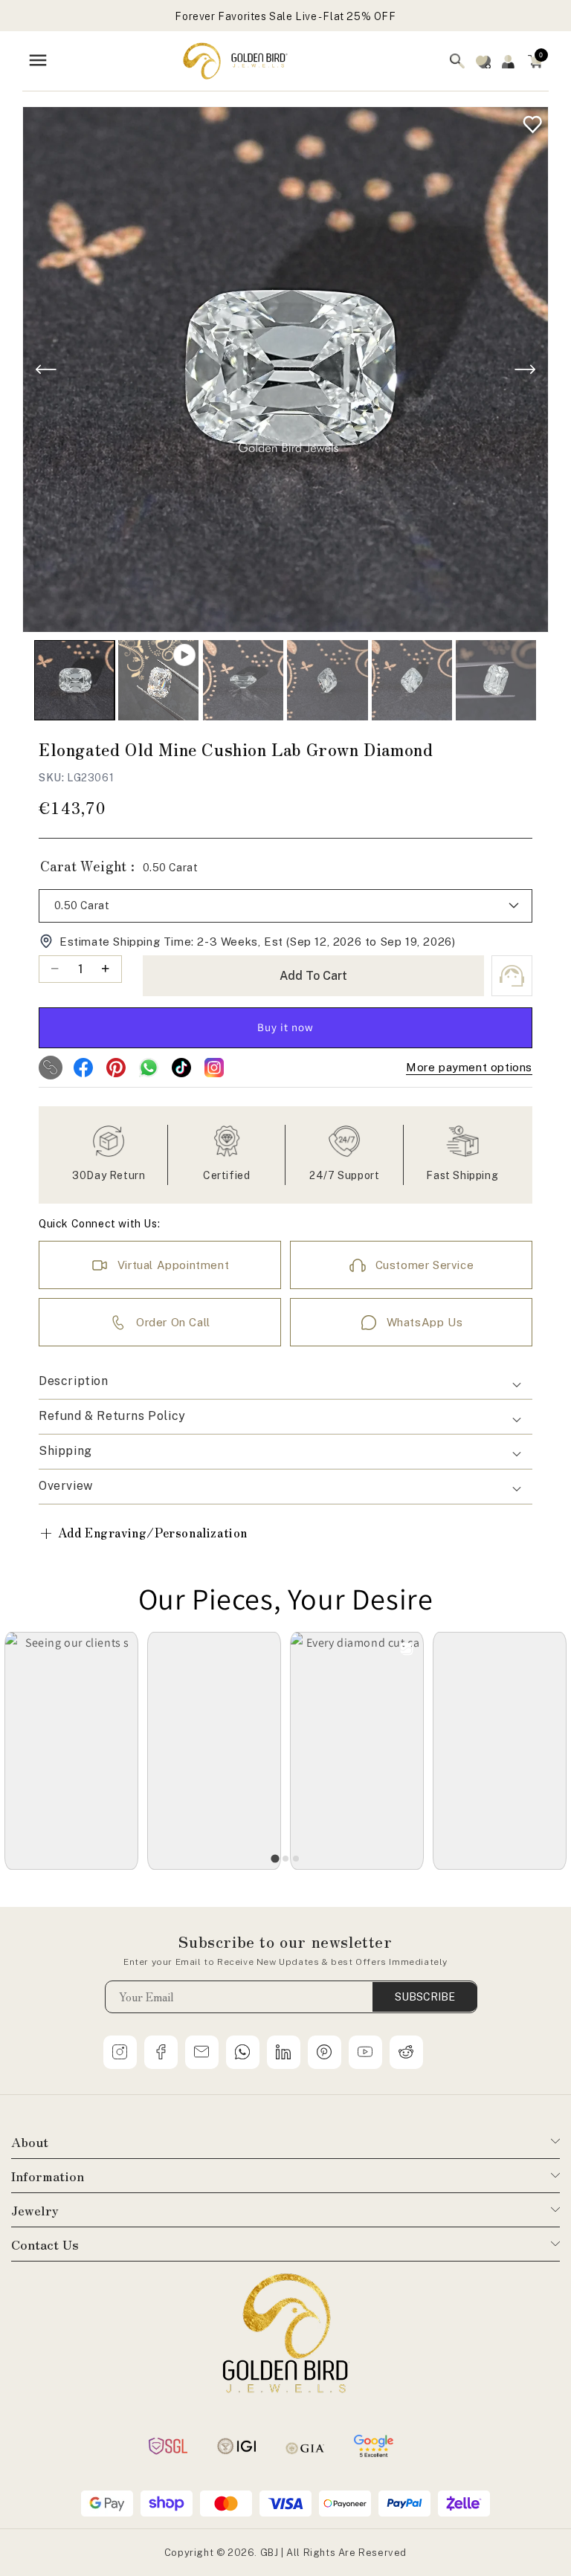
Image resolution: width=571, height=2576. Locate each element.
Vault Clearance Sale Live (286, 23)
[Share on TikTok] (181, 1068)
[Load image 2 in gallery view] (243, 680)
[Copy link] (51, 1068)
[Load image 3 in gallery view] (327, 680)
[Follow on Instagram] (214, 1068)
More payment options (469, 1067)
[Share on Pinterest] (116, 1068)
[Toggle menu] (38, 61)
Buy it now (285, 1027)
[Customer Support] (512, 976)
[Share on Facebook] (83, 1068)
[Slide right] (525, 369)
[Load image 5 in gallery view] (496, 680)
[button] (535, 61)
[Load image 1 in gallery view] (74, 680)
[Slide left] (46, 369)
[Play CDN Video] (158, 680)
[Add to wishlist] (529, 121)
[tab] (275, 1858)
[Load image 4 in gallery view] (412, 680)
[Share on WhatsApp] (149, 1068)
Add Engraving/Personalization (143, 1533)
